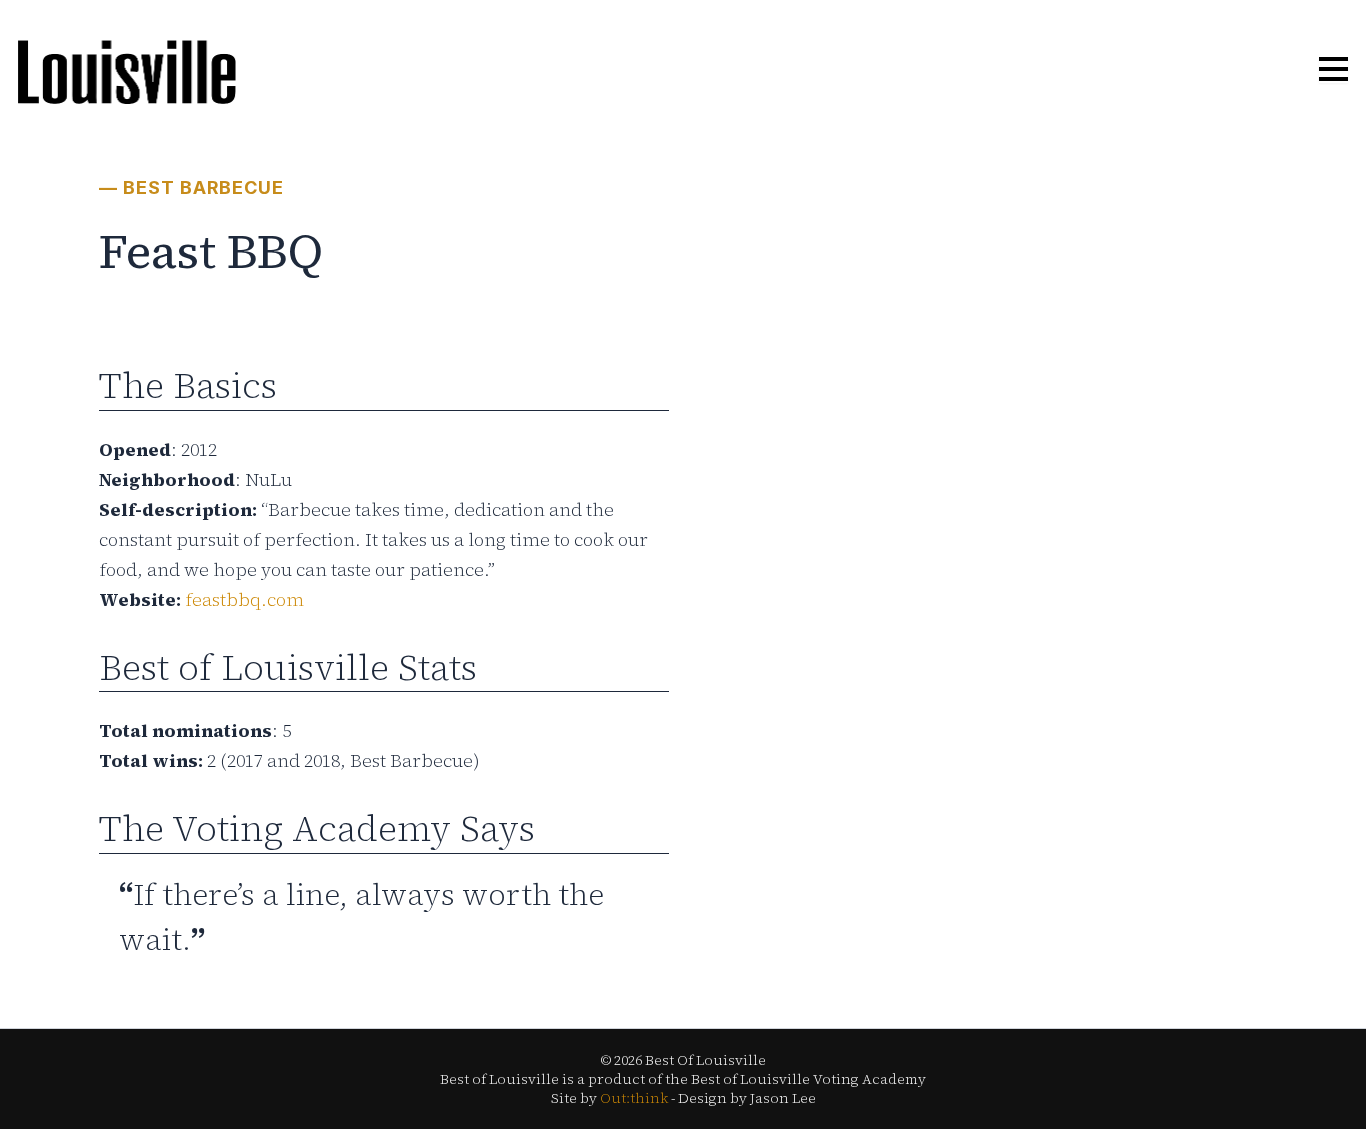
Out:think (634, 1098)
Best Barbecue (203, 187)
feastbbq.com (244, 599)
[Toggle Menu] (1333, 70)
